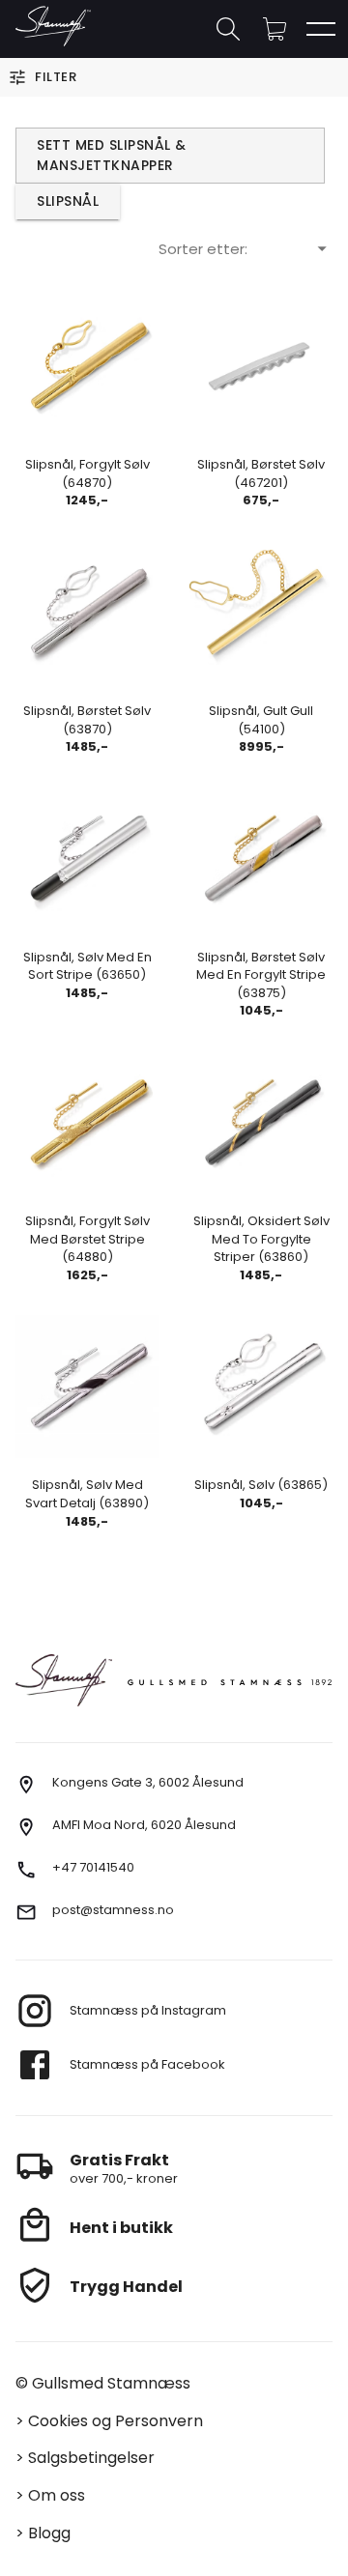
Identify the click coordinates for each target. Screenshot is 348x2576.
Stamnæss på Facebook (147, 2064)
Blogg (49, 2533)
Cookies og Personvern (116, 2421)
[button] (275, 29)
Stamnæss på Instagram (148, 2010)
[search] (228, 29)
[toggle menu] (321, 29)
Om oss (57, 2495)
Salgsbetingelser (91, 2458)
